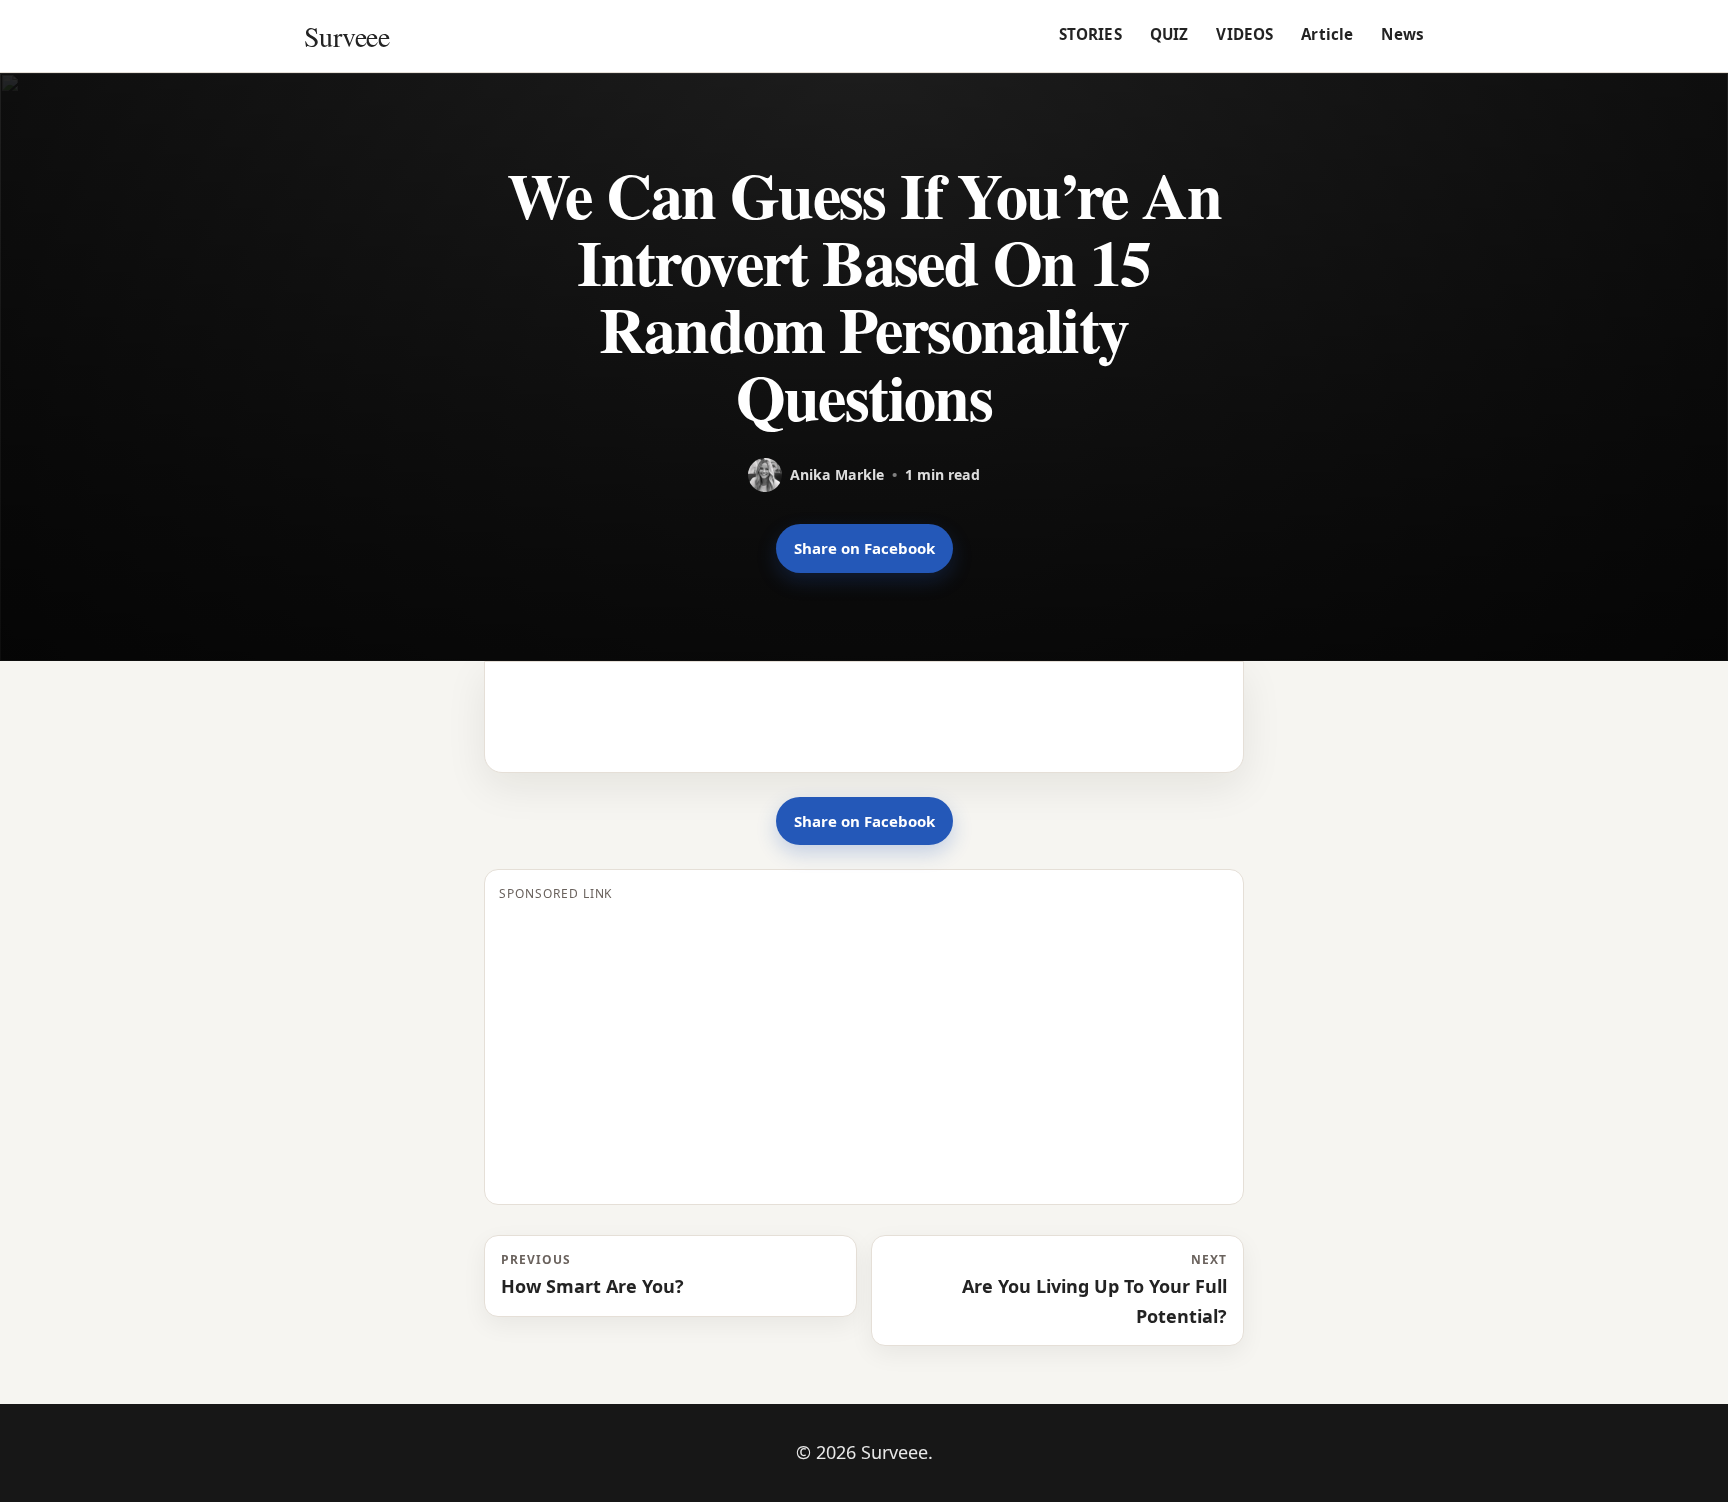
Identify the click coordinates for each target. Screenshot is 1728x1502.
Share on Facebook (864, 548)
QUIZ (1169, 34)
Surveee (346, 36)
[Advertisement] (864, 1050)
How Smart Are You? (592, 1274)
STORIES (1090, 34)
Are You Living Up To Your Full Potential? (1094, 1289)
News (1402, 34)
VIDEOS (1244, 34)
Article (1327, 34)
